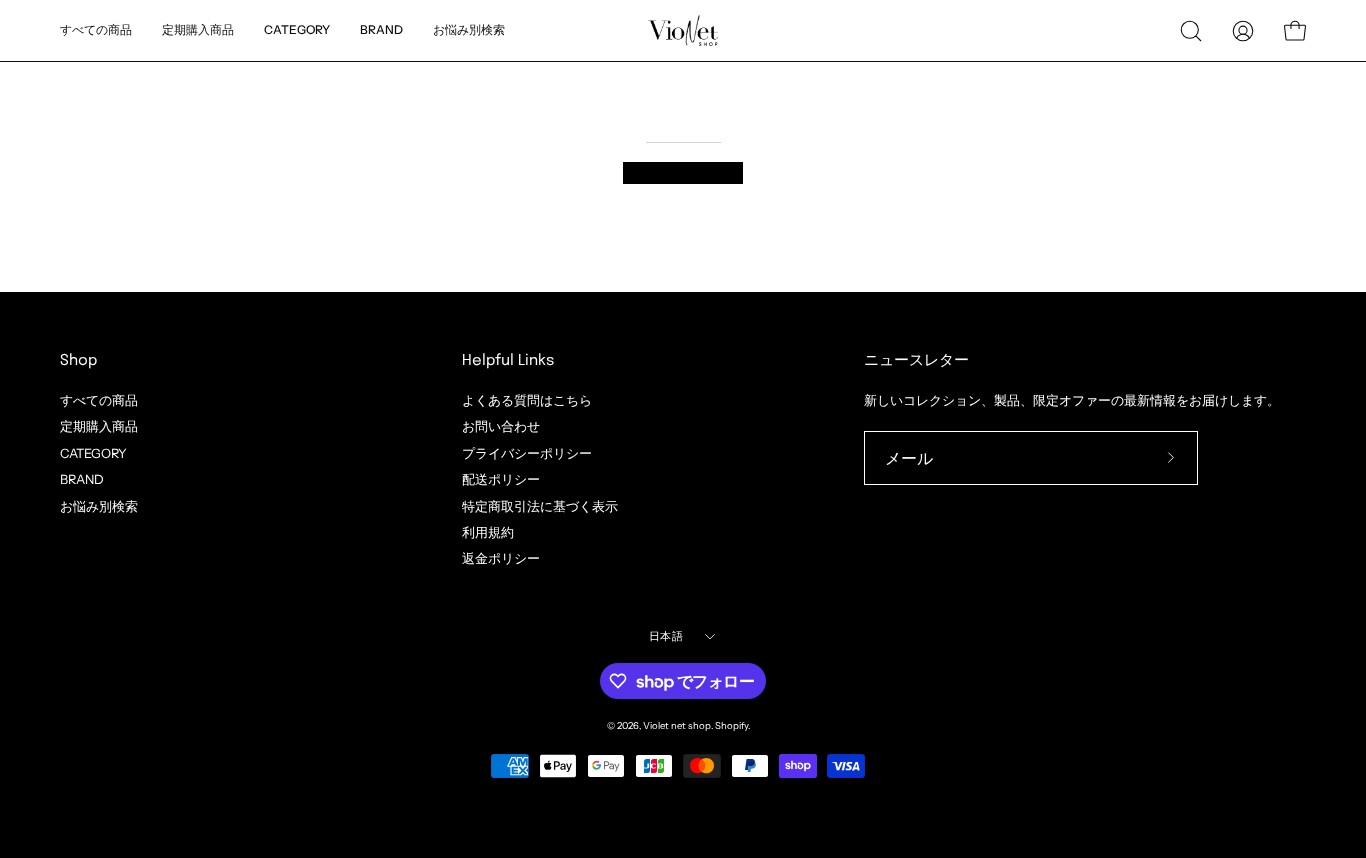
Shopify (731, 725)
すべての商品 (99, 400)
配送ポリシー (501, 479)
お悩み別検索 (99, 505)
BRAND (82, 479)
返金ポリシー (501, 558)
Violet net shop (677, 725)
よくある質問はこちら (527, 400)
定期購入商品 (99, 426)
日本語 (666, 636)
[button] (469, 30)
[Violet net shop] (683, 30)
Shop (78, 361)
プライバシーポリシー (527, 452)
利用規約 (488, 532)
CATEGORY (93, 452)
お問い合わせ (501, 426)
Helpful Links (508, 361)
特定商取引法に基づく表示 (540, 505)
